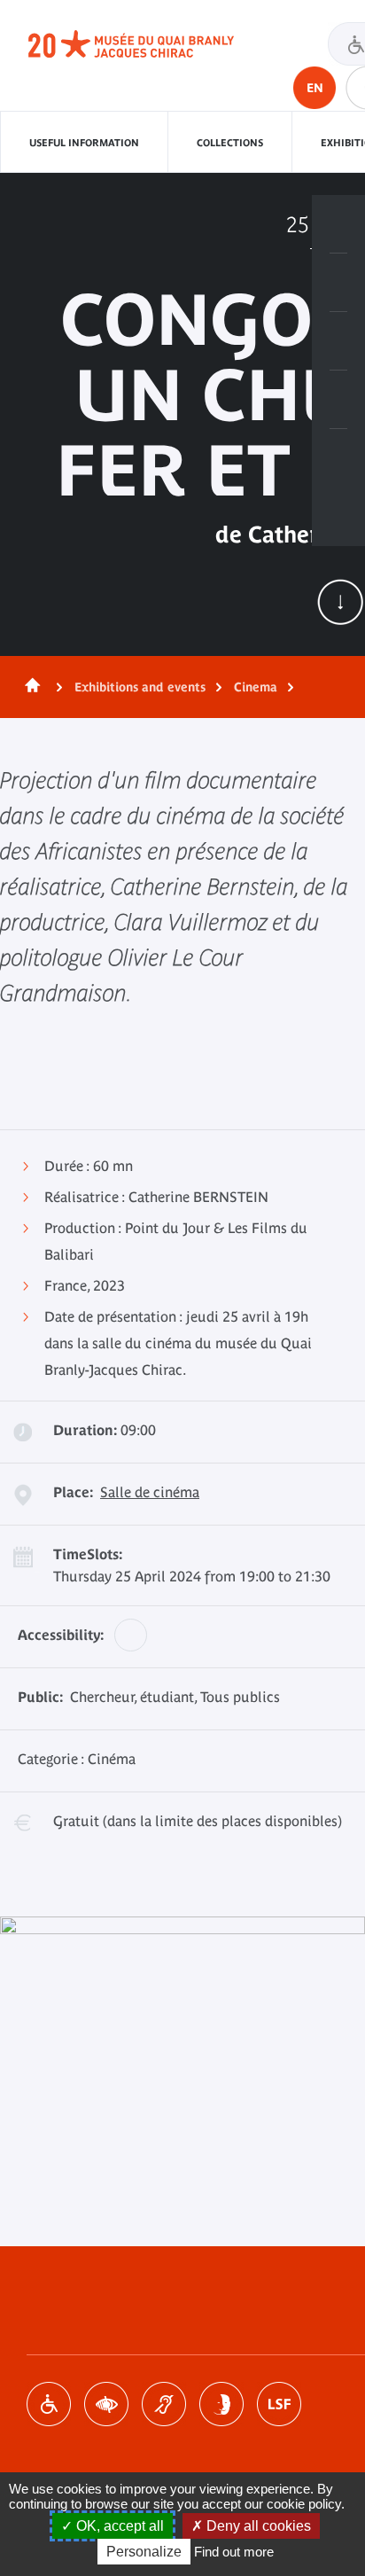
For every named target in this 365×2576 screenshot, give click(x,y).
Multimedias (338, 400)
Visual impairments (106, 2404)
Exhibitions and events (140, 687)
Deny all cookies (257, 2526)
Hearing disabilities (164, 2404)
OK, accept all (118, 2526)
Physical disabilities (49, 2404)
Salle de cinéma (150, 1492)
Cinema (256, 687)
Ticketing (338, 224)
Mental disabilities (221, 2404)
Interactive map (338, 458)
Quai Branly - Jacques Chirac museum (151, 44)
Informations (338, 283)
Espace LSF (279, 2404)
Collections (230, 143)
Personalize (144, 2552)
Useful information (84, 143)
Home (29, 687)
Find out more (234, 2552)
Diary (338, 341)
